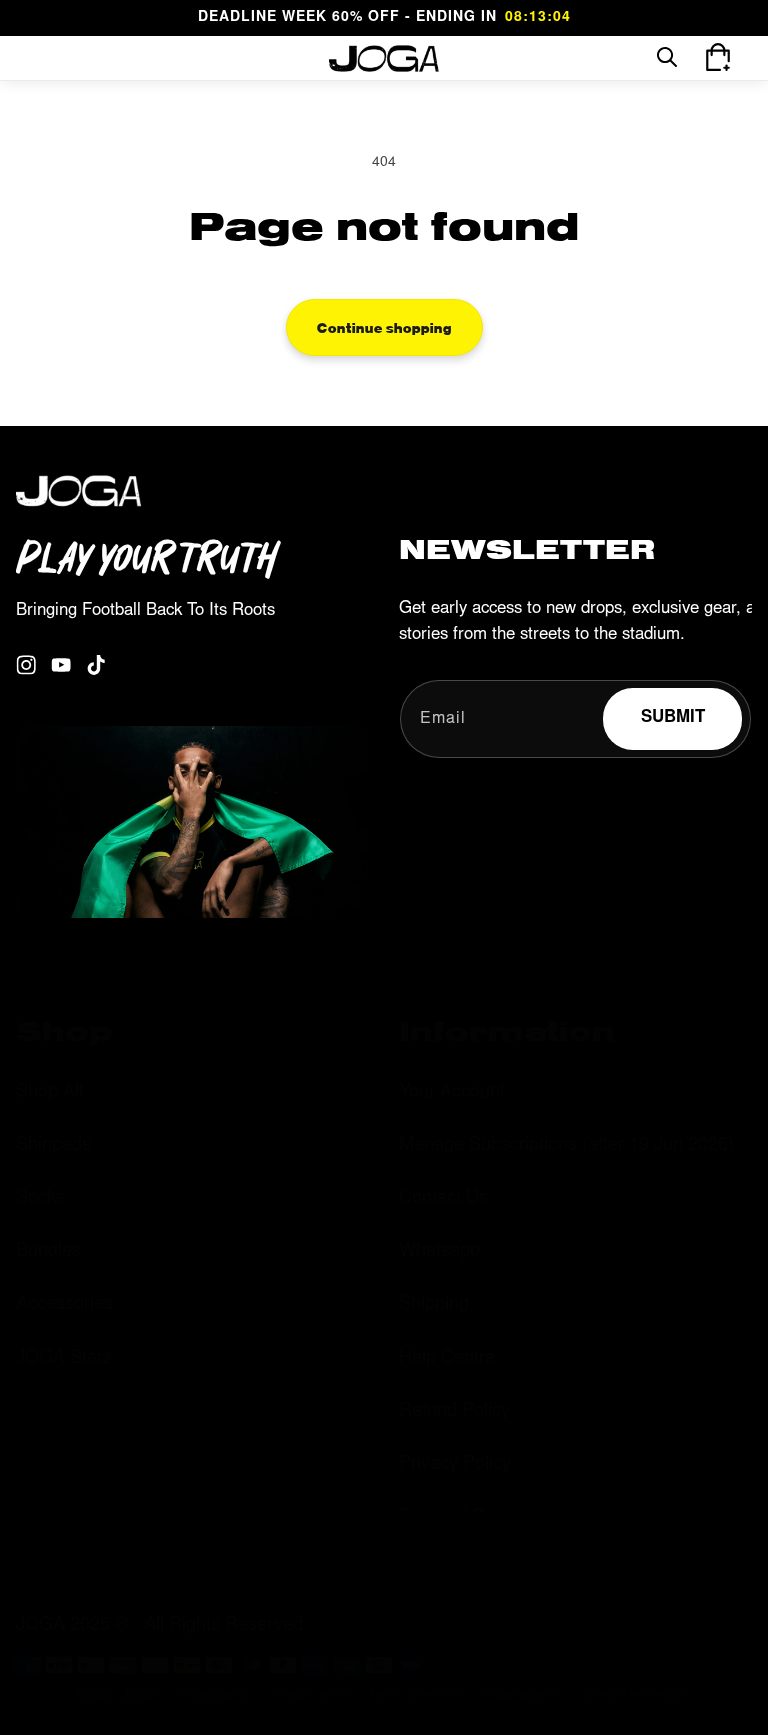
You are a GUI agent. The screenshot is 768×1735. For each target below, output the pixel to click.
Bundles (48, 1252)
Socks (40, 1199)
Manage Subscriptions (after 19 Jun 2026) (566, 1146)
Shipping (434, 1305)
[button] (42, 58)
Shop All (49, 1093)
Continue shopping (384, 327)
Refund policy (214, 1695)
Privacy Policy (455, 1465)
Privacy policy (311, 1695)
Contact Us (443, 1199)
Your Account (452, 1093)
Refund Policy (454, 1412)
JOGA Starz (64, 1359)
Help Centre (447, 1359)
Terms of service (415, 1695)
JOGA (140, 1696)
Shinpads (53, 1146)
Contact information (637, 1695)
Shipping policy (523, 1695)
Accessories (64, 1305)
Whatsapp (439, 1252)
